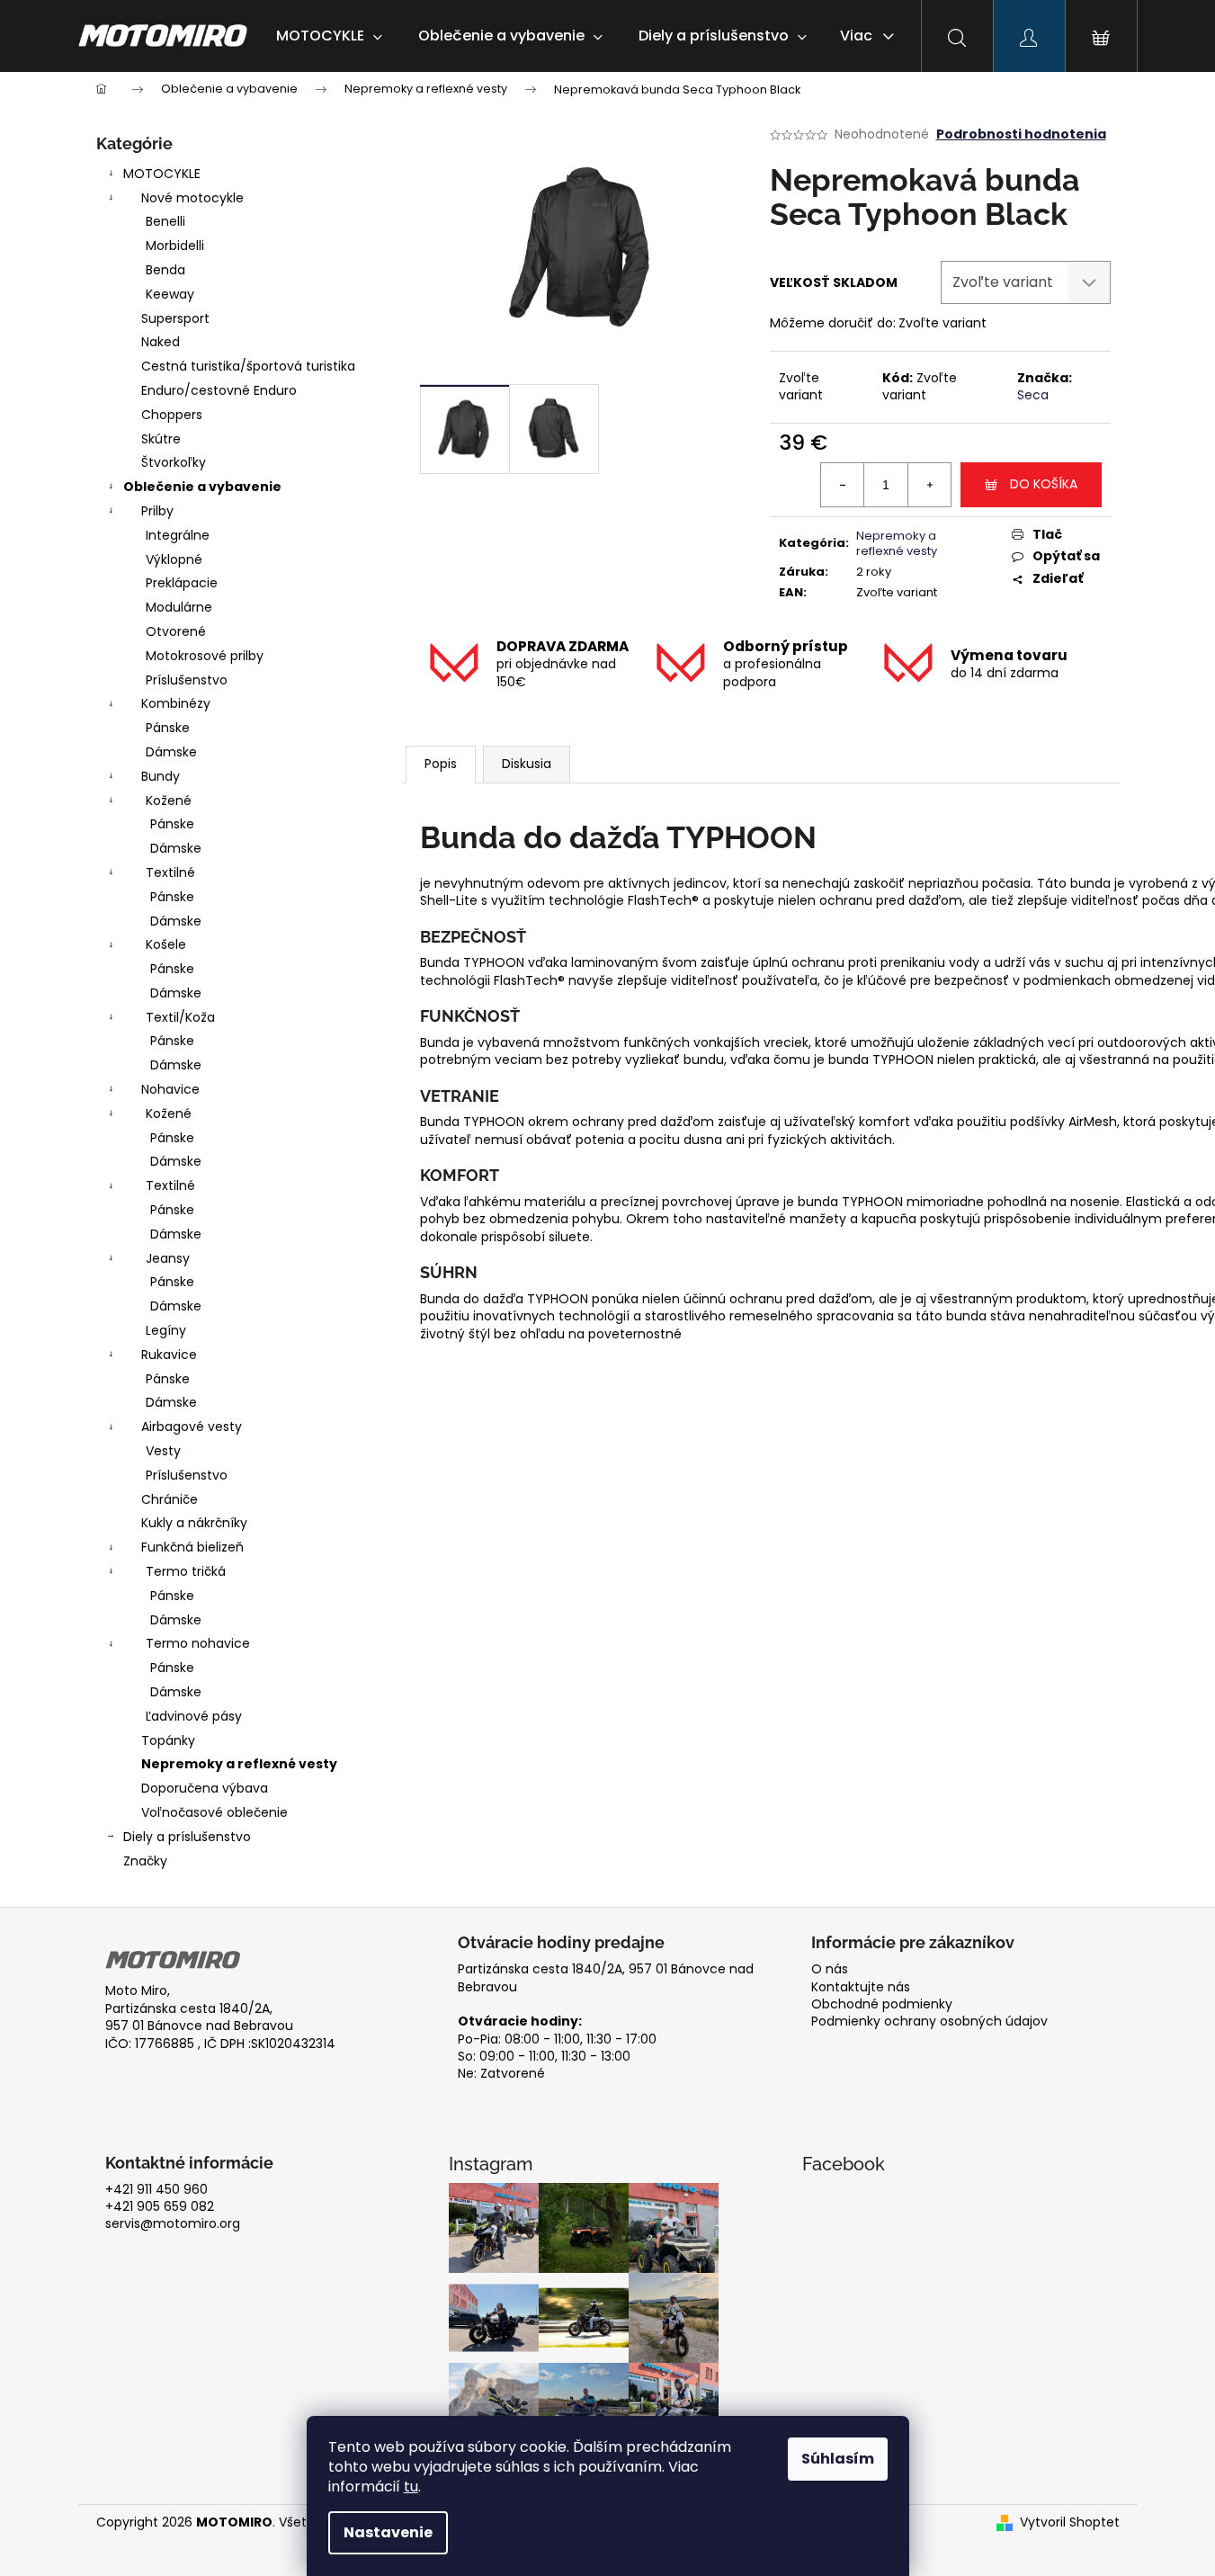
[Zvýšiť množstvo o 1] (929, 485)
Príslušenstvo (187, 680)
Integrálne (178, 535)
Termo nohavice (198, 1643)
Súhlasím (838, 2459)
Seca (1033, 395)
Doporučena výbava (205, 1788)
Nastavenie (388, 2532)
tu (411, 2487)
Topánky (168, 1740)
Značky (145, 1861)
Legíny (166, 1330)
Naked (161, 342)
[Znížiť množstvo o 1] (843, 485)
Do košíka (1044, 484)
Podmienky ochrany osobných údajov (929, 2021)
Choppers (172, 415)
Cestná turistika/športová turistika (248, 366)
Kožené (169, 801)
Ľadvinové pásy (194, 1716)
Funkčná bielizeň (192, 1547)
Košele (166, 944)
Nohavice (170, 1089)
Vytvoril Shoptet (1070, 2522)
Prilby (157, 511)
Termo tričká (186, 1571)
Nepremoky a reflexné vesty (239, 1764)
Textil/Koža (180, 1017)
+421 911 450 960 (156, 2190)
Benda (165, 270)
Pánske (168, 728)
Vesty (163, 1451)
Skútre (161, 439)
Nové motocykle (192, 198)
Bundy (161, 776)
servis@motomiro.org (173, 2224)
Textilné (170, 872)
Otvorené (176, 631)
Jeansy (168, 1258)
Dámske (171, 752)
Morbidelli (175, 246)
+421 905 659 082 (160, 2207)
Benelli (165, 221)
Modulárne (179, 607)
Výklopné (174, 559)
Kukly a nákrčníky (194, 1523)
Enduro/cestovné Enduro (219, 390)
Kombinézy (176, 703)
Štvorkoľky (174, 462)
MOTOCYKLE (162, 174)
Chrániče (170, 1499)
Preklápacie (182, 583)
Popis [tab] (441, 764)
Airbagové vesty (192, 1427)
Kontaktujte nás (861, 1987)
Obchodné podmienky (882, 2004)
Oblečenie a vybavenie (202, 487)
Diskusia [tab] (527, 764)
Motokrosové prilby (205, 656)
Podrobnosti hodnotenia (1021, 134)
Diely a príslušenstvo (187, 1837)
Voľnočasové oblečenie (214, 1812)
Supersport (175, 318)
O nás (830, 1969)
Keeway (170, 294)
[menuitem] (329, 36)
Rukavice (169, 1355)
